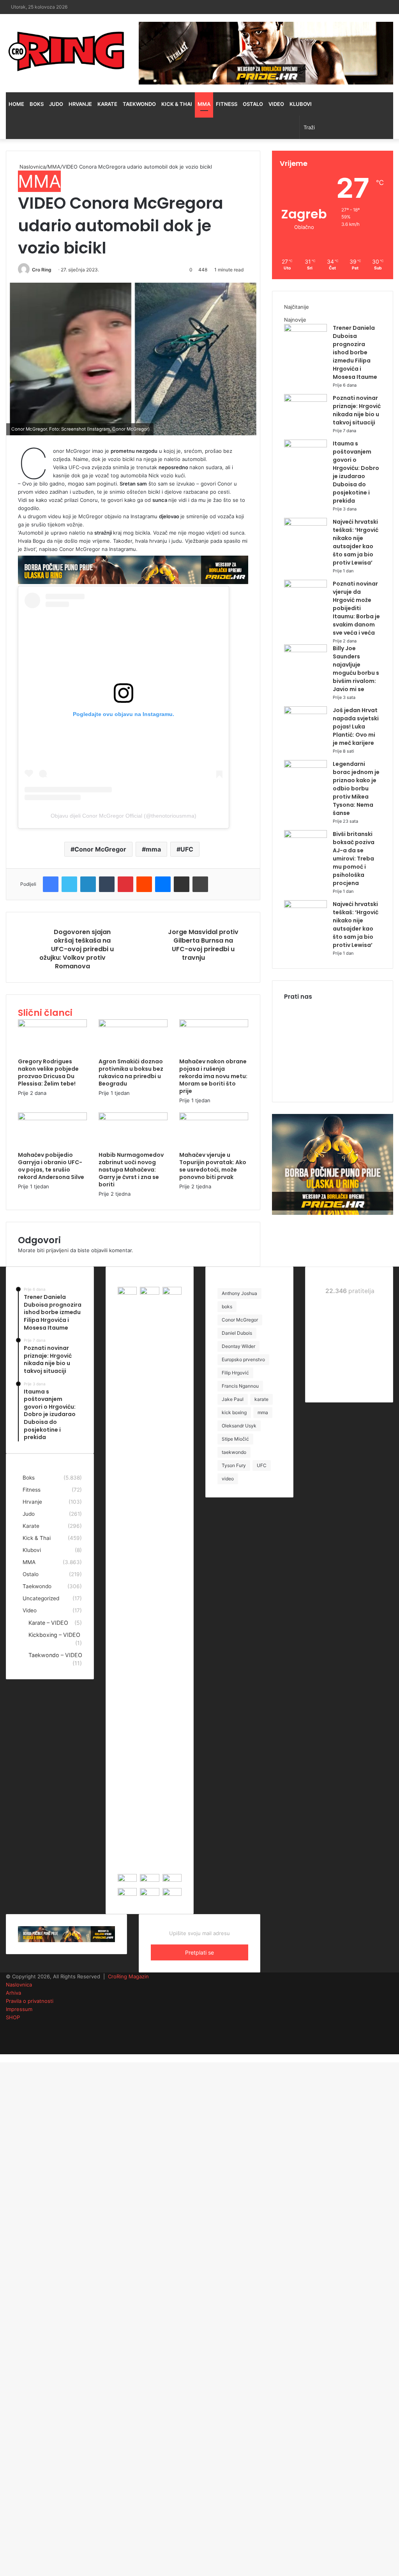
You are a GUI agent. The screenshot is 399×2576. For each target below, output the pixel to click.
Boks (37, 104)
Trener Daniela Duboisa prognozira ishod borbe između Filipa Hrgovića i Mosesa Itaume (355, 352)
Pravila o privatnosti (30, 2001)
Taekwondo (139, 104)
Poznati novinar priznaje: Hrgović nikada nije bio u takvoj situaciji (357, 410)
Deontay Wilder (238, 1346)
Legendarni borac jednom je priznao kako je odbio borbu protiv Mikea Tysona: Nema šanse (356, 788)
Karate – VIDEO (48, 1623)
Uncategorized (41, 1598)
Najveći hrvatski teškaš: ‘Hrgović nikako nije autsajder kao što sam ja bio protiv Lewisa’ (356, 542)
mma (153, 849)
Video (276, 104)
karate (261, 1399)
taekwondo (234, 1452)
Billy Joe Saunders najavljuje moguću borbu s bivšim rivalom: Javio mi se (356, 669)
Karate (107, 104)
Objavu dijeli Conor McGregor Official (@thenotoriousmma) (124, 816)
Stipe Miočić (235, 1439)
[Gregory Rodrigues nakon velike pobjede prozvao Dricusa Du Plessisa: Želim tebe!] (52, 1025)
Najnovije (295, 320)
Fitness (227, 104)
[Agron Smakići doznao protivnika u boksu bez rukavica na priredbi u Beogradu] (133, 1025)
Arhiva (13, 1993)
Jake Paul (233, 1399)
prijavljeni (57, 1250)
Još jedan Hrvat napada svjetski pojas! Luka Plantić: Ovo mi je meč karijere (356, 727)
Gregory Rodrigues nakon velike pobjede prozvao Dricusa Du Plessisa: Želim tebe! (48, 1072)
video (228, 1479)
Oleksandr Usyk (239, 1426)
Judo (56, 104)
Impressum (19, 2009)
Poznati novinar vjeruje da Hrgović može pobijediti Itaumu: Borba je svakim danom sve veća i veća (356, 608)
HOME (16, 104)
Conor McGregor (100, 849)
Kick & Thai (177, 104)
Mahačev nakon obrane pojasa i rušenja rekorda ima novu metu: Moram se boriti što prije (213, 1076)
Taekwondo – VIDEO (55, 1655)
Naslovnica (32, 167)
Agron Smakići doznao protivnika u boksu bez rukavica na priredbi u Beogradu (131, 1072)
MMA (204, 104)
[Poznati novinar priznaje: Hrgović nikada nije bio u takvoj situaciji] (305, 400)
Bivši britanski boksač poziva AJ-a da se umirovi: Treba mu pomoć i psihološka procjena (354, 859)
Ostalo (253, 104)
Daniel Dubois (237, 1333)
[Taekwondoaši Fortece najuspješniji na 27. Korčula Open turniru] (172, 1880)
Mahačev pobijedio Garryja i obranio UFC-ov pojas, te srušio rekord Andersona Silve (51, 1166)
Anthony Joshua (239, 1293)
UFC (187, 849)
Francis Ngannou (240, 1386)
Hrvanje (80, 104)
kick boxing (234, 1412)
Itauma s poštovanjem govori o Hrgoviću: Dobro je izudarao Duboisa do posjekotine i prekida (356, 472)
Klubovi (301, 104)
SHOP (13, 2017)
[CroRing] (66, 51)
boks (227, 1306)
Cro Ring (42, 270)
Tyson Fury (234, 1465)
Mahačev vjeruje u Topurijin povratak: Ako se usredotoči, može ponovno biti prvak (213, 1166)
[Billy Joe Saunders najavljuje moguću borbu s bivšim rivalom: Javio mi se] (305, 650)
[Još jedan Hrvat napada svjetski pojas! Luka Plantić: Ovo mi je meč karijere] (305, 712)
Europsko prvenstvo (243, 1359)
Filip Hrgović (235, 1373)
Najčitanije (297, 307)
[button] (133, 359)
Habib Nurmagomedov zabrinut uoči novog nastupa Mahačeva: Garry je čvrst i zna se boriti (131, 1170)
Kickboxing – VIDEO (54, 1635)
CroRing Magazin (128, 1976)
